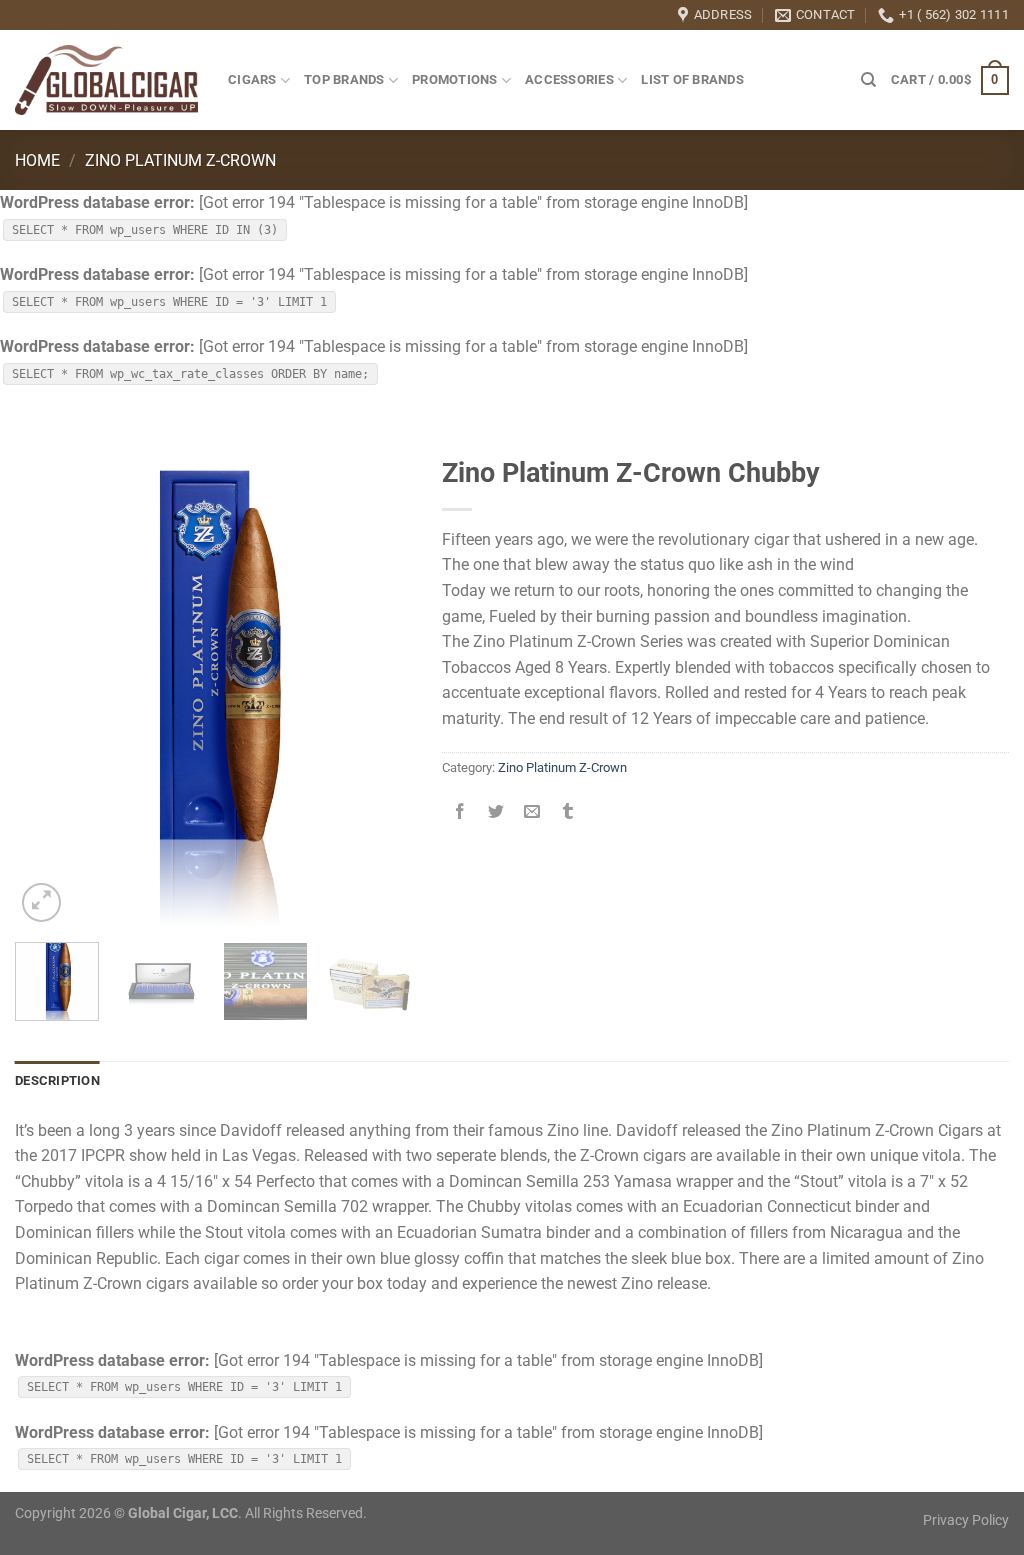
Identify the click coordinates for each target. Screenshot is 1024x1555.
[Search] (868, 80)
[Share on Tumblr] (568, 813)
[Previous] (48, 686)
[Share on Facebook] (459, 813)
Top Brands (344, 79)
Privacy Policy (966, 1520)
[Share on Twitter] (495, 813)
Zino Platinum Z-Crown (180, 160)
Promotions (455, 79)
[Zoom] (41, 902)
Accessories (569, 79)
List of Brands (692, 79)
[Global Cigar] (106, 80)
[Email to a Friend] (531, 813)
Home (37, 160)
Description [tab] (57, 1080)
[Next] (379, 686)
